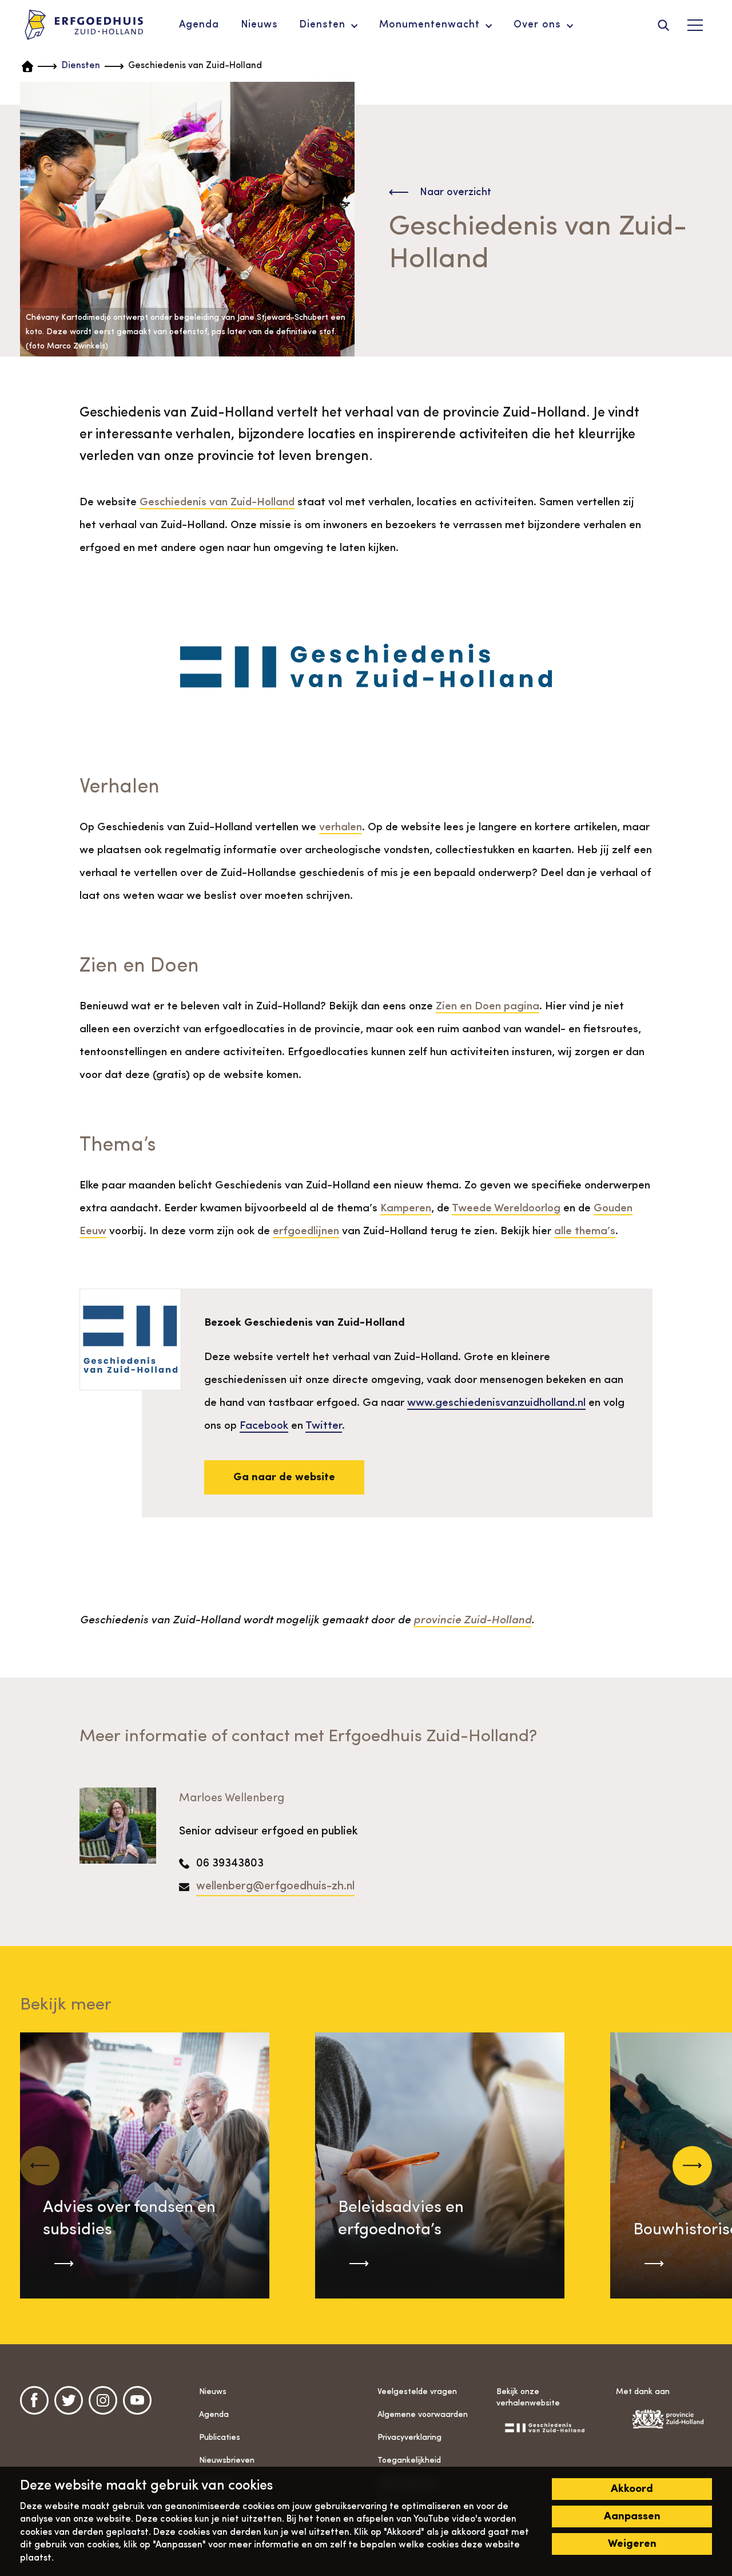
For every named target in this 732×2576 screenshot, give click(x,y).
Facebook (264, 1426)
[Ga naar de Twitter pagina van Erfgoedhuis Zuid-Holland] (69, 2400)
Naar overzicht (455, 192)
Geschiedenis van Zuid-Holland (217, 502)
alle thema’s (585, 1231)
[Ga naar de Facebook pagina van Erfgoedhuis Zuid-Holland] (34, 2400)
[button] (692, 2165)
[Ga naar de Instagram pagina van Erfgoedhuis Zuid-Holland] (103, 2400)
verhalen (341, 827)
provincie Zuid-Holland (472, 1620)
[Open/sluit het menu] (695, 25)
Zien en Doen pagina (488, 1006)
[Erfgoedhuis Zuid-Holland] (84, 25)
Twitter (324, 1426)
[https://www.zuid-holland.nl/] (664, 2419)
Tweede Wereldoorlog (506, 1208)
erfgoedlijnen (306, 1231)
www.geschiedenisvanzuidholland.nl (496, 1403)
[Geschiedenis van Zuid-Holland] (544, 2427)
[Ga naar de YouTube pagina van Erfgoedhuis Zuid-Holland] (137, 2400)
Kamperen (406, 1208)
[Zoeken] (663, 25)
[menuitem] (199, 25)
